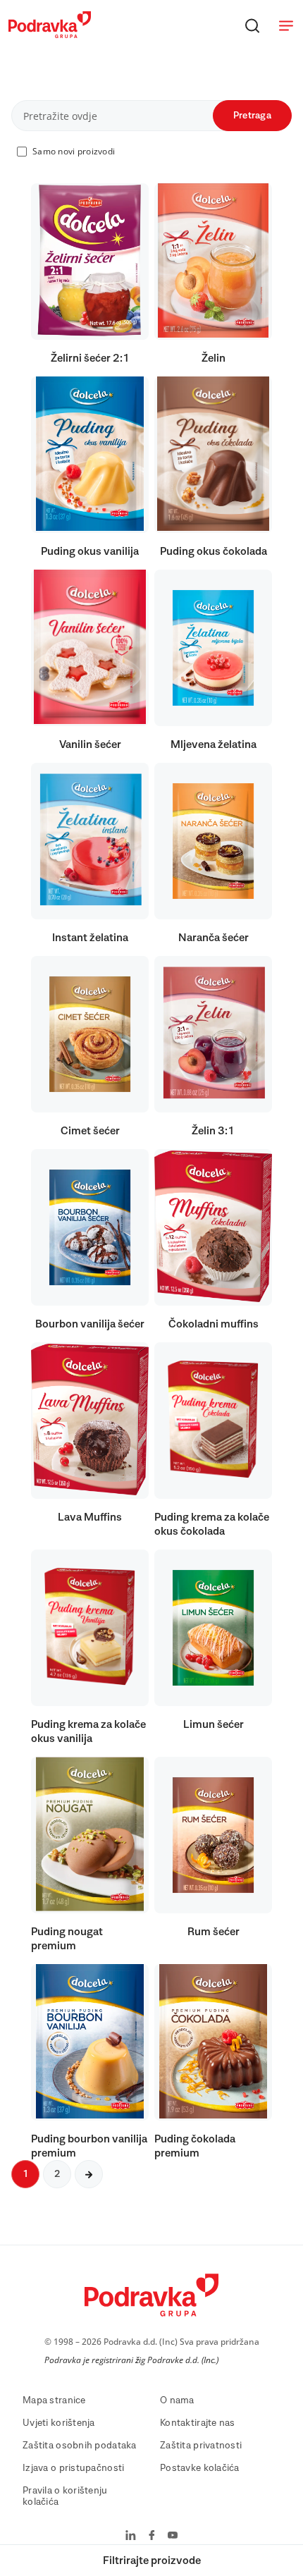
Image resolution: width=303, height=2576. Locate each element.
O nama (177, 2400)
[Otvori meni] (286, 25)
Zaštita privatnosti (201, 2446)
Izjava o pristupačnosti (73, 2468)
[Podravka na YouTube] (173, 2537)
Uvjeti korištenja (59, 2423)
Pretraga (252, 116)
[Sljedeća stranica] (89, 2174)
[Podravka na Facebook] (152, 2537)
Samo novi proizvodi (74, 151)
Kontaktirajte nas (198, 2423)
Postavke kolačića (200, 2468)
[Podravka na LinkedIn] (131, 2537)
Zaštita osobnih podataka (80, 2446)
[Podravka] (50, 35)
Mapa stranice (54, 2400)
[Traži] (252, 25)
